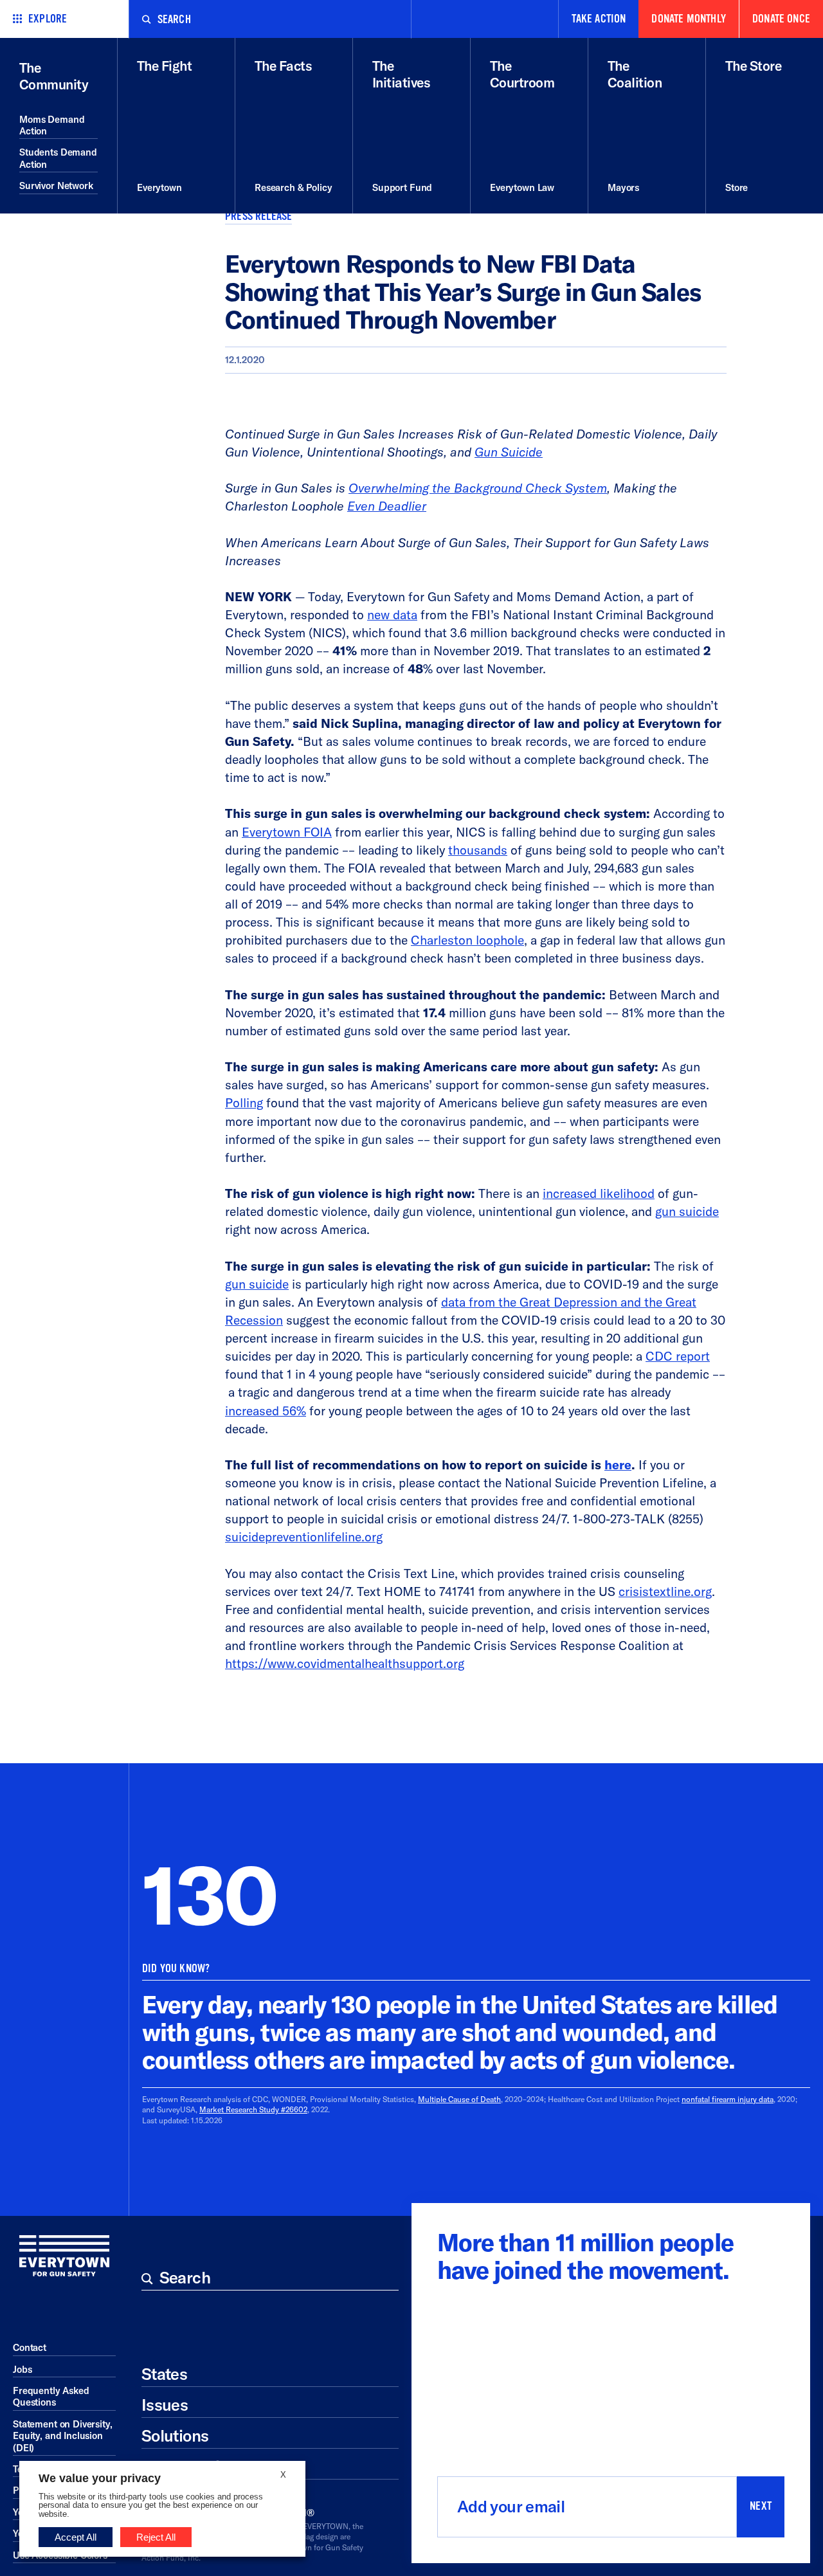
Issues (165, 2405)
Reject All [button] (156, 2537)
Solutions (175, 2436)
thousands (478, 850)
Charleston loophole (467, 940)
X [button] (283, 2475)
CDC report (678, 1356)
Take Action (599, 19)
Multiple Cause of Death (459, 2099)
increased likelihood (599, 1193)
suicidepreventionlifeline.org (304, 1537)
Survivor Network (56, 186)
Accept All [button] (76, 2537)
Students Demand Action (58, 158)
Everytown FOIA (287, 832)
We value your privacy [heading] (100, 2478)
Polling (244, 1103)
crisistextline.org (665, 1592)
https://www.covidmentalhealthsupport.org (345, 1664)
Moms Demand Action (52, 125)
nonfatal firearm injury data (728, 2099)
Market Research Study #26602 (253, 2109)
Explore (48, 19)
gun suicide (687, 1211)
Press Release (258, 216)
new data (392, 615)
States (164, 2374)
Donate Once (781, 19)
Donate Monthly (689, 19)
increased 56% (266, 1411)
